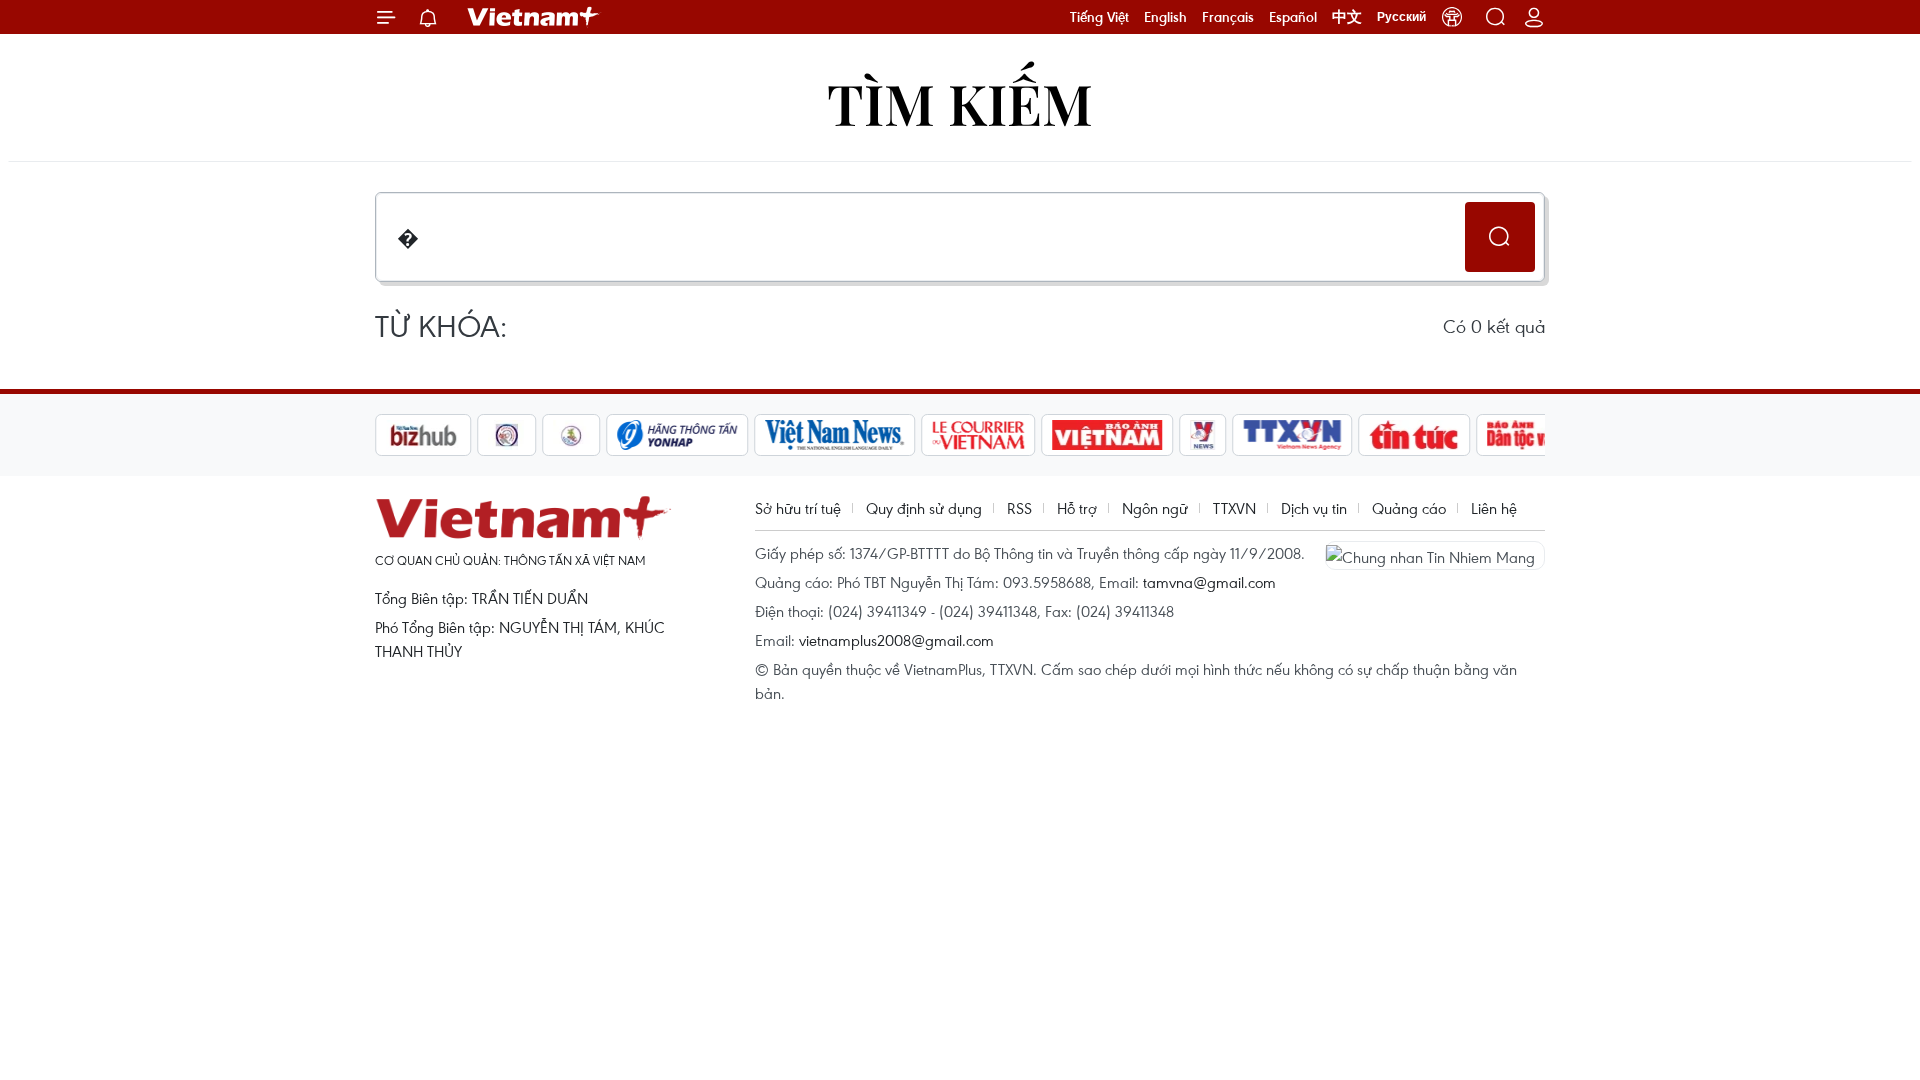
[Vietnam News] (835, 435)
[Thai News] (572, 435)
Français (1228, 17)
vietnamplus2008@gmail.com (896, 640)
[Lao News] (507, 435)
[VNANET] (1293, 435)
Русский (1401, 17)
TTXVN (1234, 508)
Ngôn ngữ (1155, 508)
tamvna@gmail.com (1209, 582)
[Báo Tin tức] (1415, 435)
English (1165, 17)
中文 (1347, 17)
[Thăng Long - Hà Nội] (1452, 17)
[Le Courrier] (979, 435)
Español (1293, 17)
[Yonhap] (678, 435)
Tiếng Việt (1099, 17)
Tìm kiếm (960, 102)
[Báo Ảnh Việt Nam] (1108, 435)
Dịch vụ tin (1314, 508)
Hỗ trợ (1077, 508)
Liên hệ (1494, 508)
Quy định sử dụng (924, 508)
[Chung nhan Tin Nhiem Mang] (1435, 555)
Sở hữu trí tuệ (798, 508)
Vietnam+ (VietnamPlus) (534, 17)
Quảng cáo (1409, 508)
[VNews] (1203, 435)
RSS (1019, 508)
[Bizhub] (423, 435)
